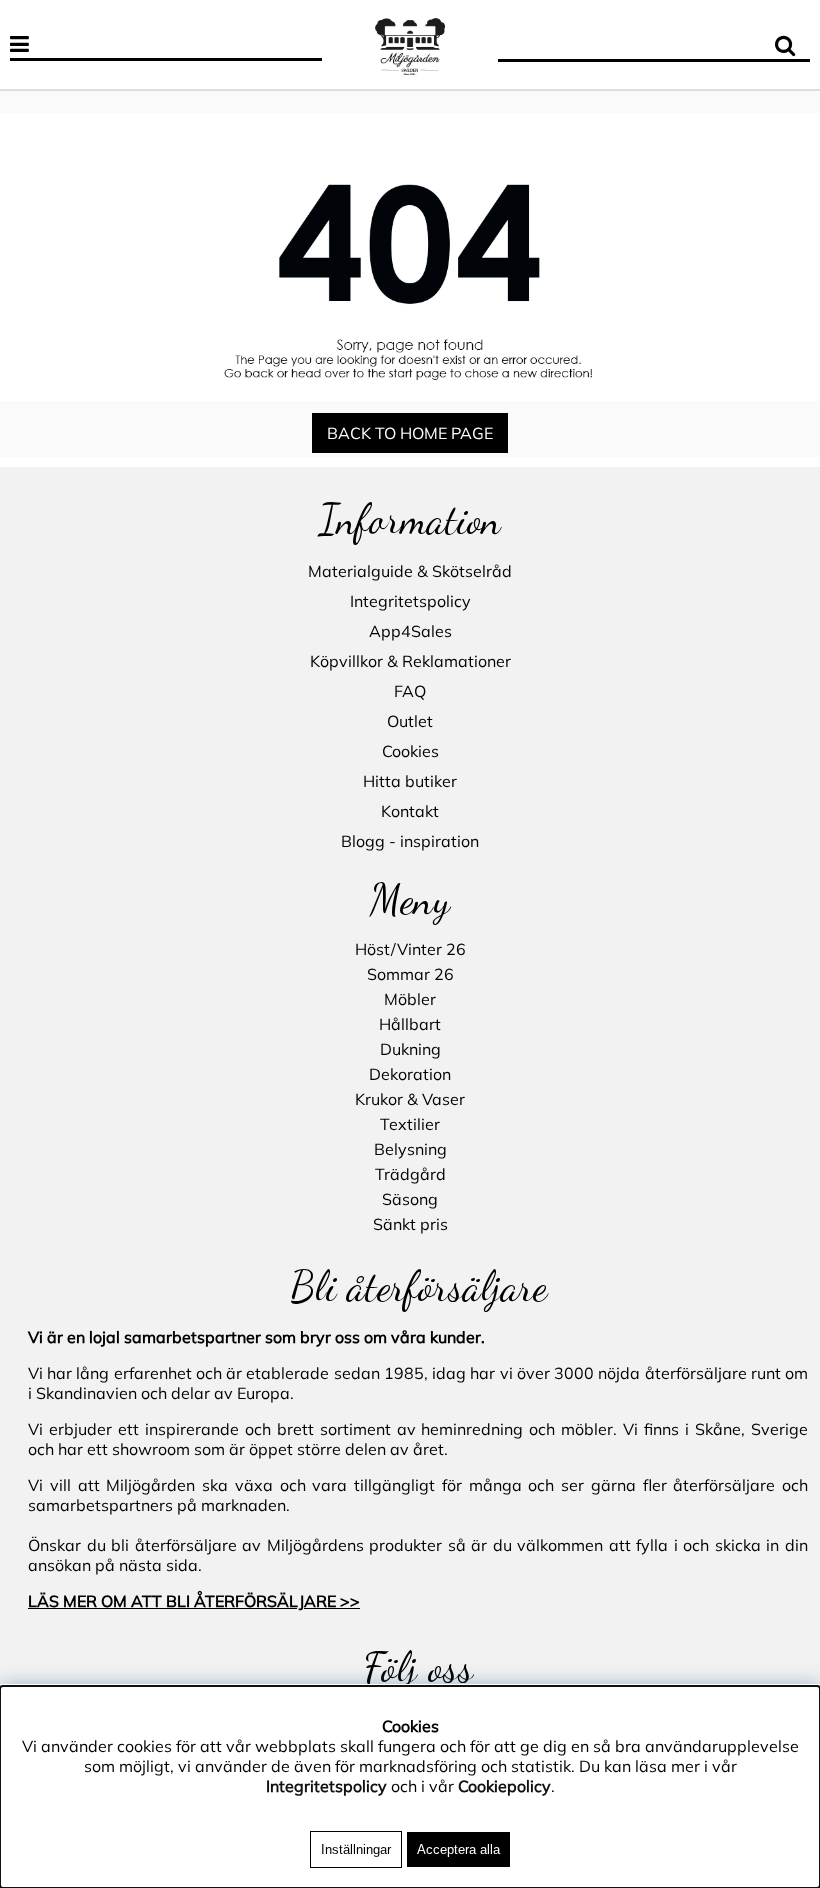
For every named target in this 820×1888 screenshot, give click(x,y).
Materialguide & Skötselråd (410, 571)
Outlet (410, 721)
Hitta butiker (410, 781)
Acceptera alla (458, 1849)
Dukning (410, 1049)
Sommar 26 (410, 974)
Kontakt (410, 811)
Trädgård (410, 1174)
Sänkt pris (410, 1224)
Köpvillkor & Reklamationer (410, 661)
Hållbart (410, 1024)
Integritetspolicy (410, 601)
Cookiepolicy (504, 1786)
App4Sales (410, 631)
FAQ (410, 691)
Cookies (410, 751)
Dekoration (410, 1074)
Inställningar (356, 1849)
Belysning (410, 1149)
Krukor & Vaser (410, 1099)
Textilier (410, 1124)
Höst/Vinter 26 (410, 949)
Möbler (410, 999)
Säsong (410, 1199)
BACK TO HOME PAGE (410, 433)
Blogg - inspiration (410, 841)
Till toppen (39, 95)
